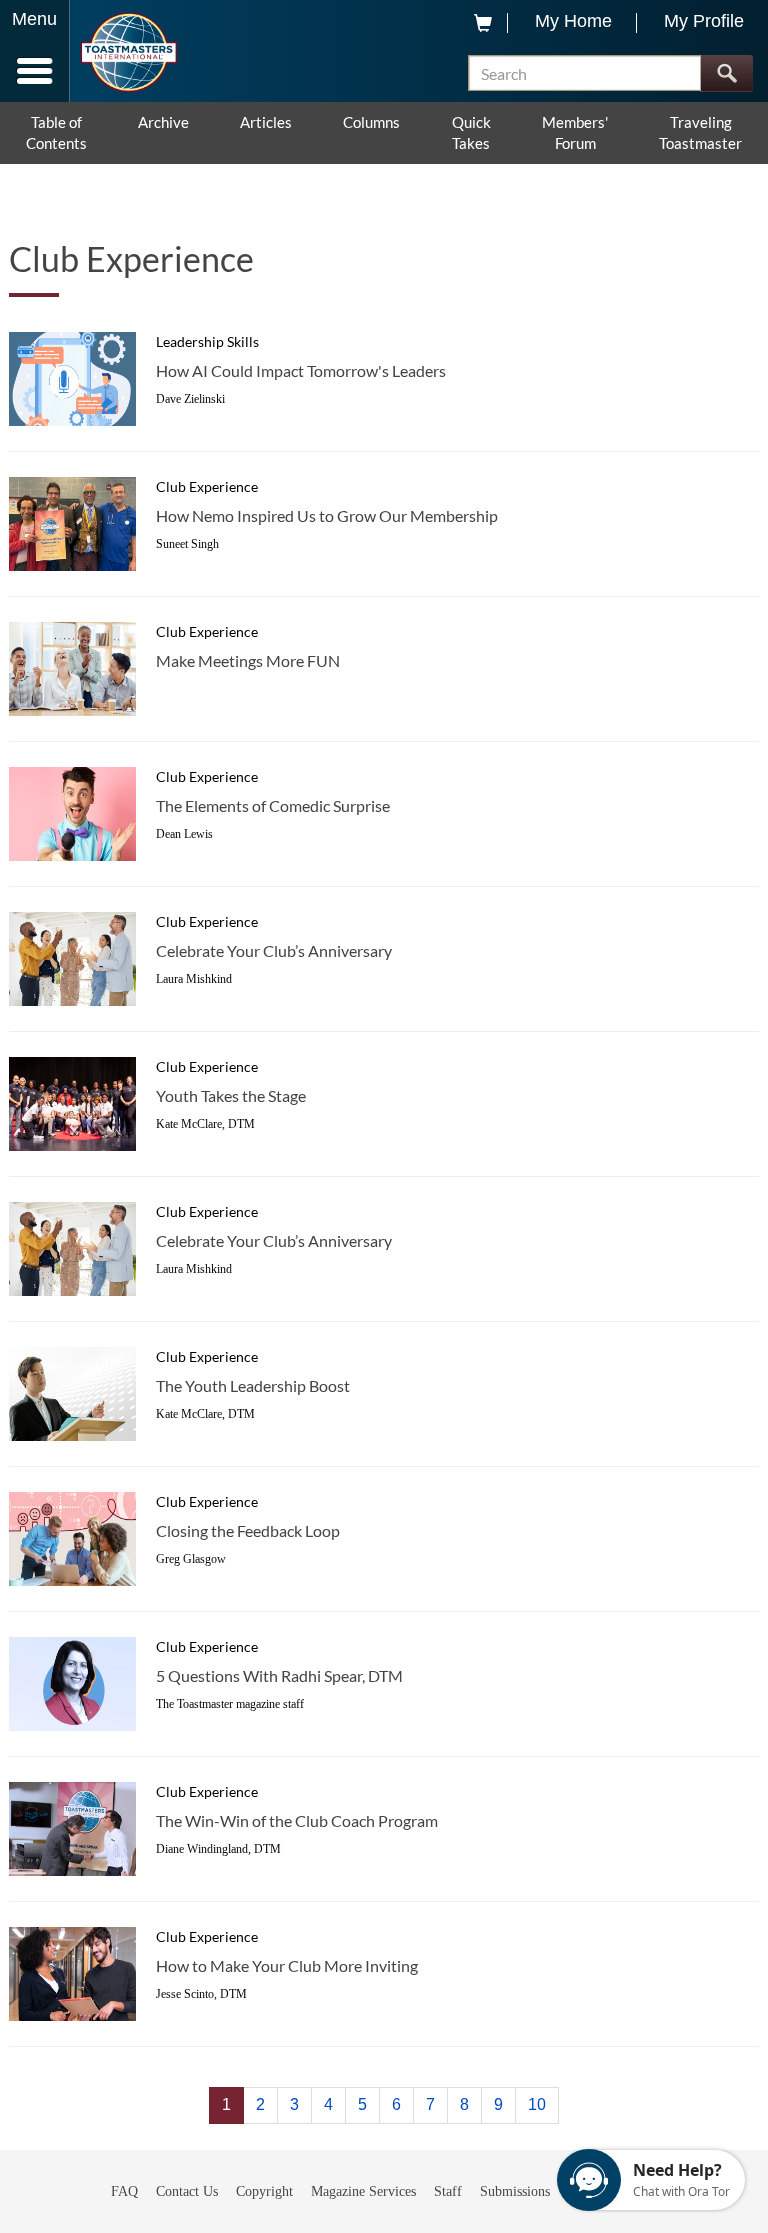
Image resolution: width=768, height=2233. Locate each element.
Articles (266, 122)
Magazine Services (363, 2191)
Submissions (515, 2191)
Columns (371, 122)
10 (537, 2104)
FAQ (124, 2191)
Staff (448, 2191)
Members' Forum (575, 132)
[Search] (726, 73)
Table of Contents (56, 132)
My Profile (704, 21)
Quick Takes (471, 132)
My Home (573, 21)
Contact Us (187, 2191)
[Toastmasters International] (128, 52)
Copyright (264, 2191)
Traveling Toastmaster (700, 132)
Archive (163, 122)
